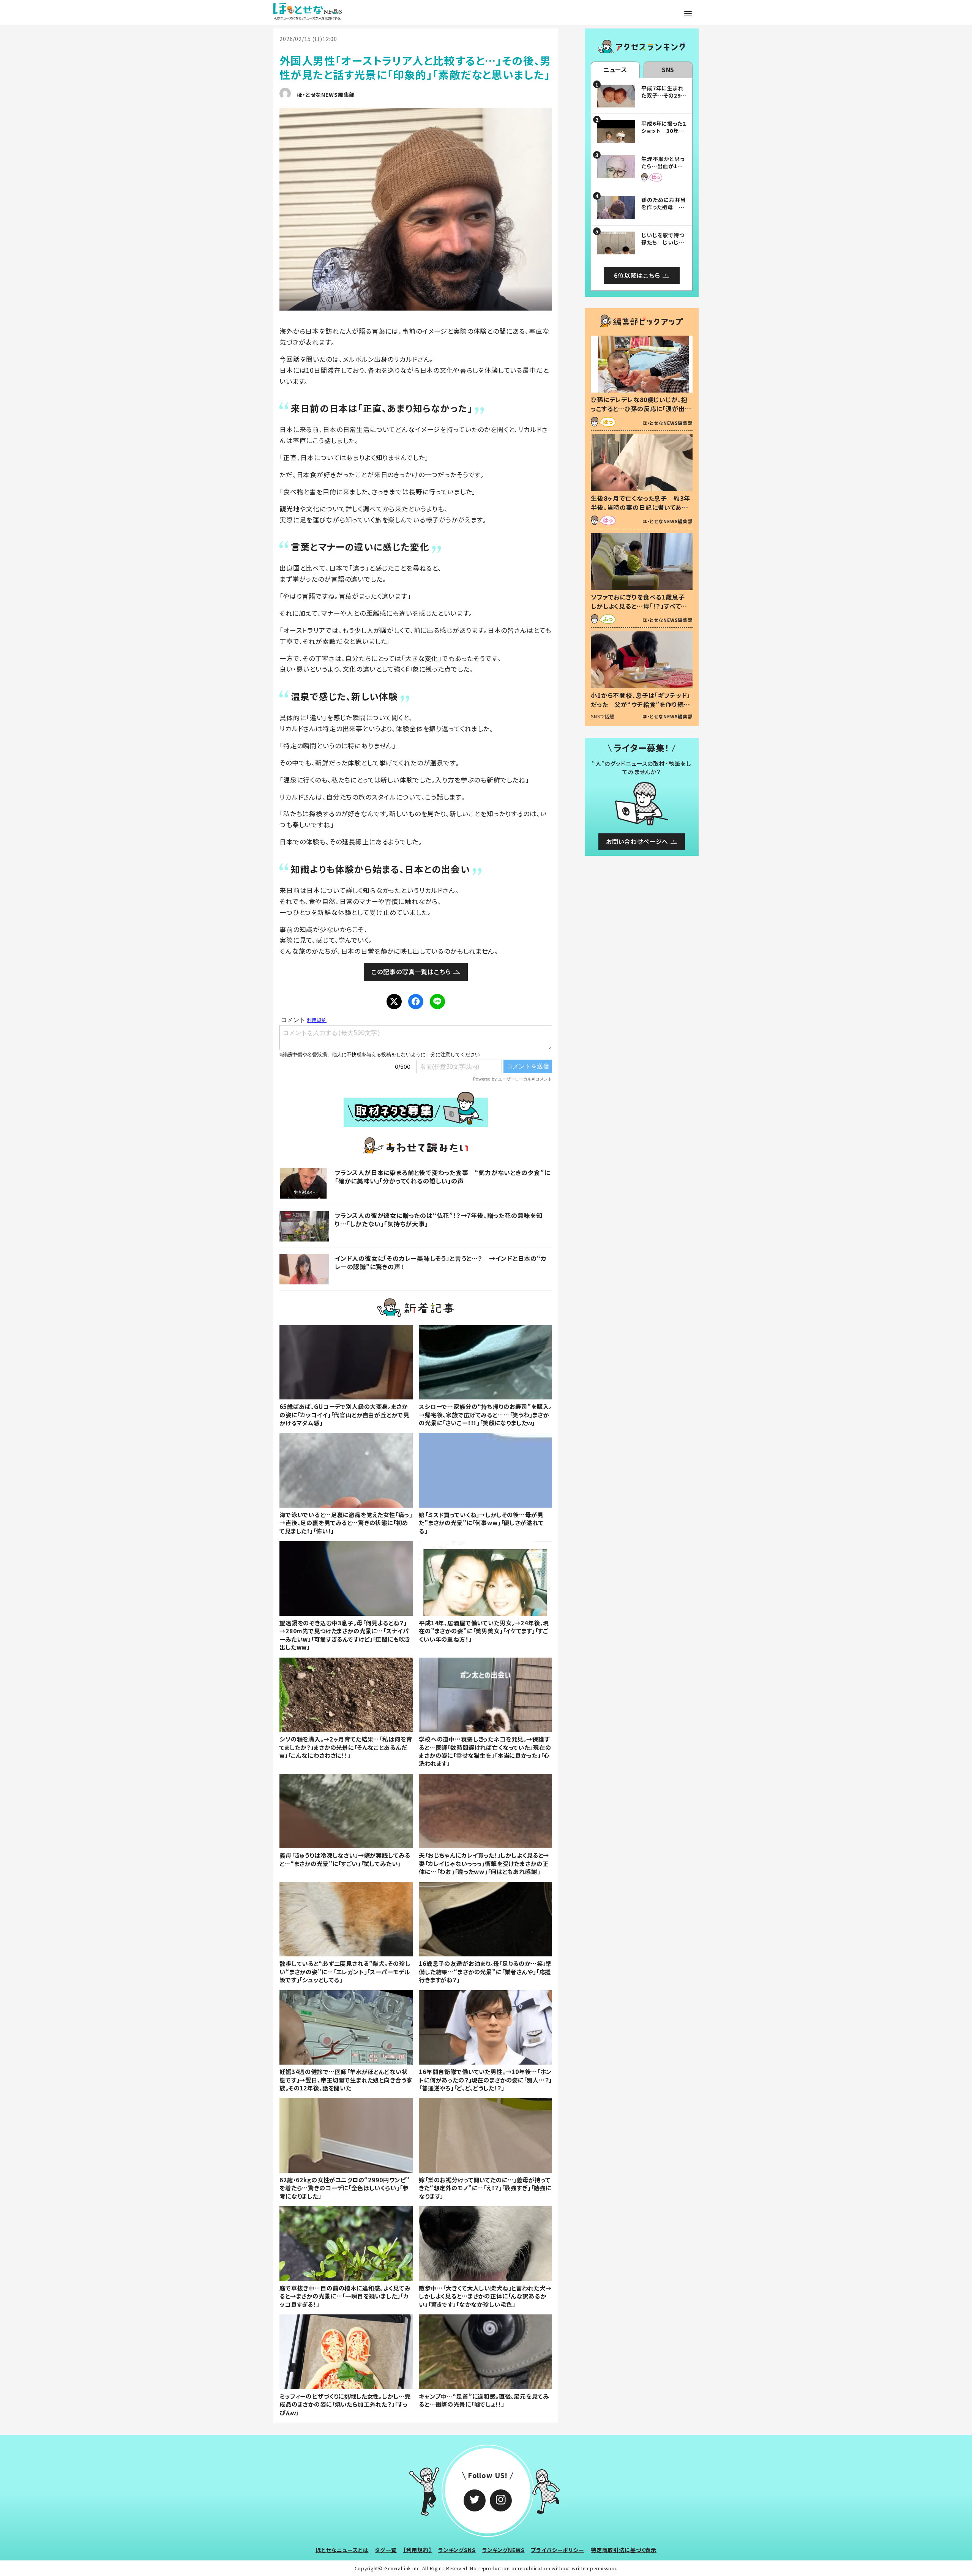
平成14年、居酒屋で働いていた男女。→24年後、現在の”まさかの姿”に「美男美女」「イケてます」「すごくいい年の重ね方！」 (484, 1631)
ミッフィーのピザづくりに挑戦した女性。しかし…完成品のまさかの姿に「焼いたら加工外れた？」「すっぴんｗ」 (345, 2404)
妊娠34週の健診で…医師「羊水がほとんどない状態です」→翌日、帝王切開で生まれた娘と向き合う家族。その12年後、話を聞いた (346, 2080)
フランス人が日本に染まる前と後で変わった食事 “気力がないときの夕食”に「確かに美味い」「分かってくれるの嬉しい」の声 (443, 1177)
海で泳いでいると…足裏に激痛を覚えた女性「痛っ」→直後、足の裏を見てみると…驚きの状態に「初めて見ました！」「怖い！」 (346, 1523)
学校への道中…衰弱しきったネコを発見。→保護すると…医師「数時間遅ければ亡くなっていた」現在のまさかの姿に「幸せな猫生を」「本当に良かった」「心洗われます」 (485, 1751)
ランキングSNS (457, 2550)
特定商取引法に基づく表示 (624, 2550)
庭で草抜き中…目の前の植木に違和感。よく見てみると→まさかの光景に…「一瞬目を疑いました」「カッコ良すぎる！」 (345, 2296)
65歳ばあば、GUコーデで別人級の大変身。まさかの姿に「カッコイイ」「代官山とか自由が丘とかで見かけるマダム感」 (344, 1414)
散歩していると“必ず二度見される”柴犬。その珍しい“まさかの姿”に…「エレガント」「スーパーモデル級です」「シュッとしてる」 (345, 1971)
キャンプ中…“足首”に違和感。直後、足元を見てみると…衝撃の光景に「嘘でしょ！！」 (484, 2400)
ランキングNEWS (503, 2550)
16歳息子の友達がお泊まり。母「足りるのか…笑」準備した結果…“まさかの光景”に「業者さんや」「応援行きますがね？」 (485, 1971)
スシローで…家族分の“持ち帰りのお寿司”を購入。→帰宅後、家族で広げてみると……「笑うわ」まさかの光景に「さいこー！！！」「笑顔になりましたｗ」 (485, 1414)
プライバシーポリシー (558, 2550)
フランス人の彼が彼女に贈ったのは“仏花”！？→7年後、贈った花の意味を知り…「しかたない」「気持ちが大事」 (439, 1219)
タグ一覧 (386, 2550)
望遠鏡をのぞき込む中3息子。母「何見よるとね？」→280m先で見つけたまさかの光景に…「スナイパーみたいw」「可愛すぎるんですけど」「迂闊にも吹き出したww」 (345, 1635)
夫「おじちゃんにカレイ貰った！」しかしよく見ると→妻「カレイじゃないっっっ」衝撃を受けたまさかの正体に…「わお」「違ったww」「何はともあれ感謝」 (484, 1863)
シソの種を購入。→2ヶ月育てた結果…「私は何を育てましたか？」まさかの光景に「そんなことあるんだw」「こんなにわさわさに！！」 (346, 1747)
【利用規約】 (417, 2550)
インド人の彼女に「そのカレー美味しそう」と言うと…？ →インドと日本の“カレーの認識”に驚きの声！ (441, 1262)
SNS (668, 69)
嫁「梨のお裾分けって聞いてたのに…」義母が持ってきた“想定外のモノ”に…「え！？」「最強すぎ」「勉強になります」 (485, 2188)
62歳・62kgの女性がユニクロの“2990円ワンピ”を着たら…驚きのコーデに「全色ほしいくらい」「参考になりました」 (345, 2188)
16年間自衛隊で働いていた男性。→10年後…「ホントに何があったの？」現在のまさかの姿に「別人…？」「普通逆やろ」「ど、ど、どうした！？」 (485, 2080)
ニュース (615, 69)
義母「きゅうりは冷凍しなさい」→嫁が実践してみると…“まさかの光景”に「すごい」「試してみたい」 (345, 1859)
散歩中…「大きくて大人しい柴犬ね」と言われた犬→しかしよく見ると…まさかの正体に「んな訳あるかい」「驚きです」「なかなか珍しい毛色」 (485, 2296)
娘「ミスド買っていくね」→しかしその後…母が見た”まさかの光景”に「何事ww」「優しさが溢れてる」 (481, 1523)
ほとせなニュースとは (342, 2550)
